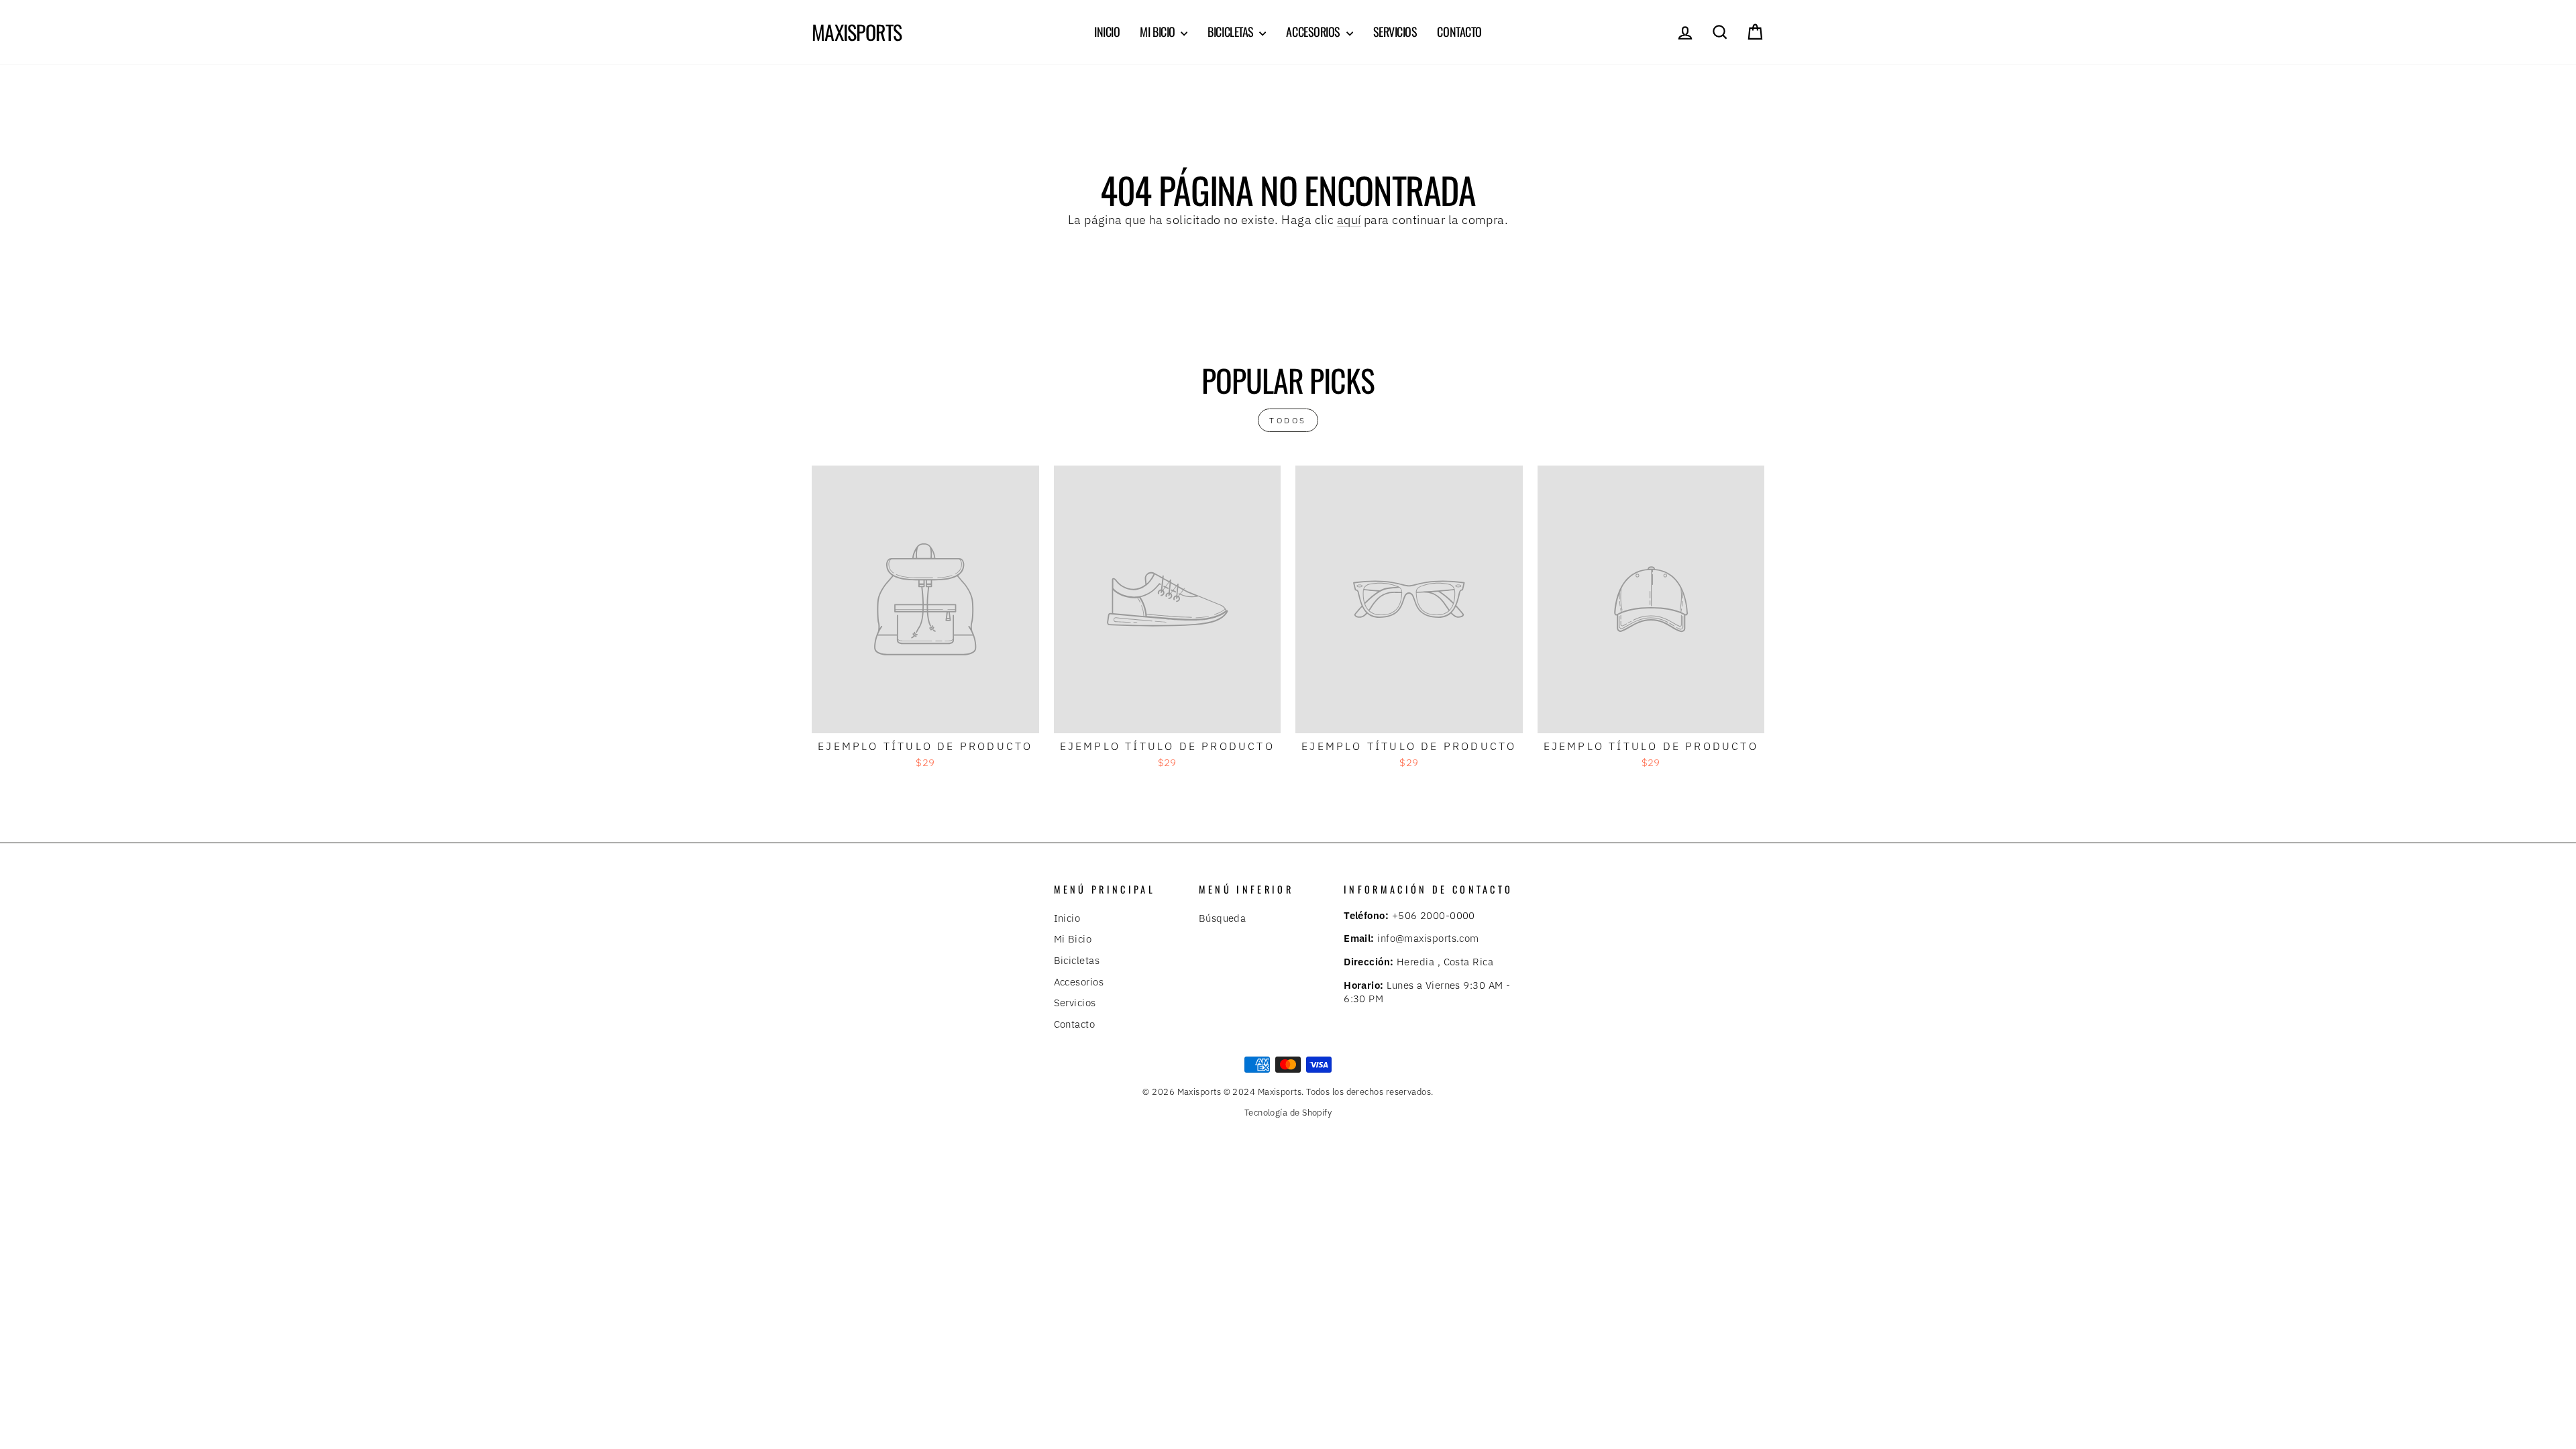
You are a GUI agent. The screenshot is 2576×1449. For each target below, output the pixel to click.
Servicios (1395, 32)
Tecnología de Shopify (1288, 1112)
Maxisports (857, 32)
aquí (1349, 220)
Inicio (1107, 32)
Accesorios (1314, 32)
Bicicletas (1232, 32)
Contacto (1459, 32)
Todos (1288, 420)
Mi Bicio (1159, 32)
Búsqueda (1223, 918)
